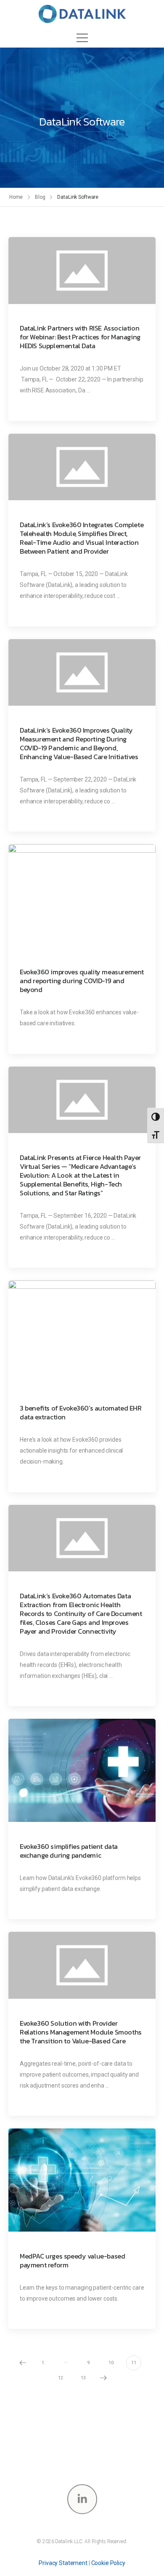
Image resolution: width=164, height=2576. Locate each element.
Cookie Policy (108, 2563)
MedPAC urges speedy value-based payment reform (72, 2261)
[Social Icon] (82, 2499)
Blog (40, 197)
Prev (23, 2363)
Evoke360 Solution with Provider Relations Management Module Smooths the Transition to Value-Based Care (81, 2032)
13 (83, 2378)
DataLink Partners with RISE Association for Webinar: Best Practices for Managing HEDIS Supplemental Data (80, 337)
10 (111, 2363)
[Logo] (82, 14)
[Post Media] (82, 271)
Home (16, 197)
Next (103, 2378)
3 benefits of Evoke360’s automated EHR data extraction (81, 1413)
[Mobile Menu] (82, 38)
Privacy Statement (63, 2563)
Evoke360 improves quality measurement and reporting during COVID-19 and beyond (82, 981)
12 (61, 2378)
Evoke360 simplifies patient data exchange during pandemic (69, 1851)
